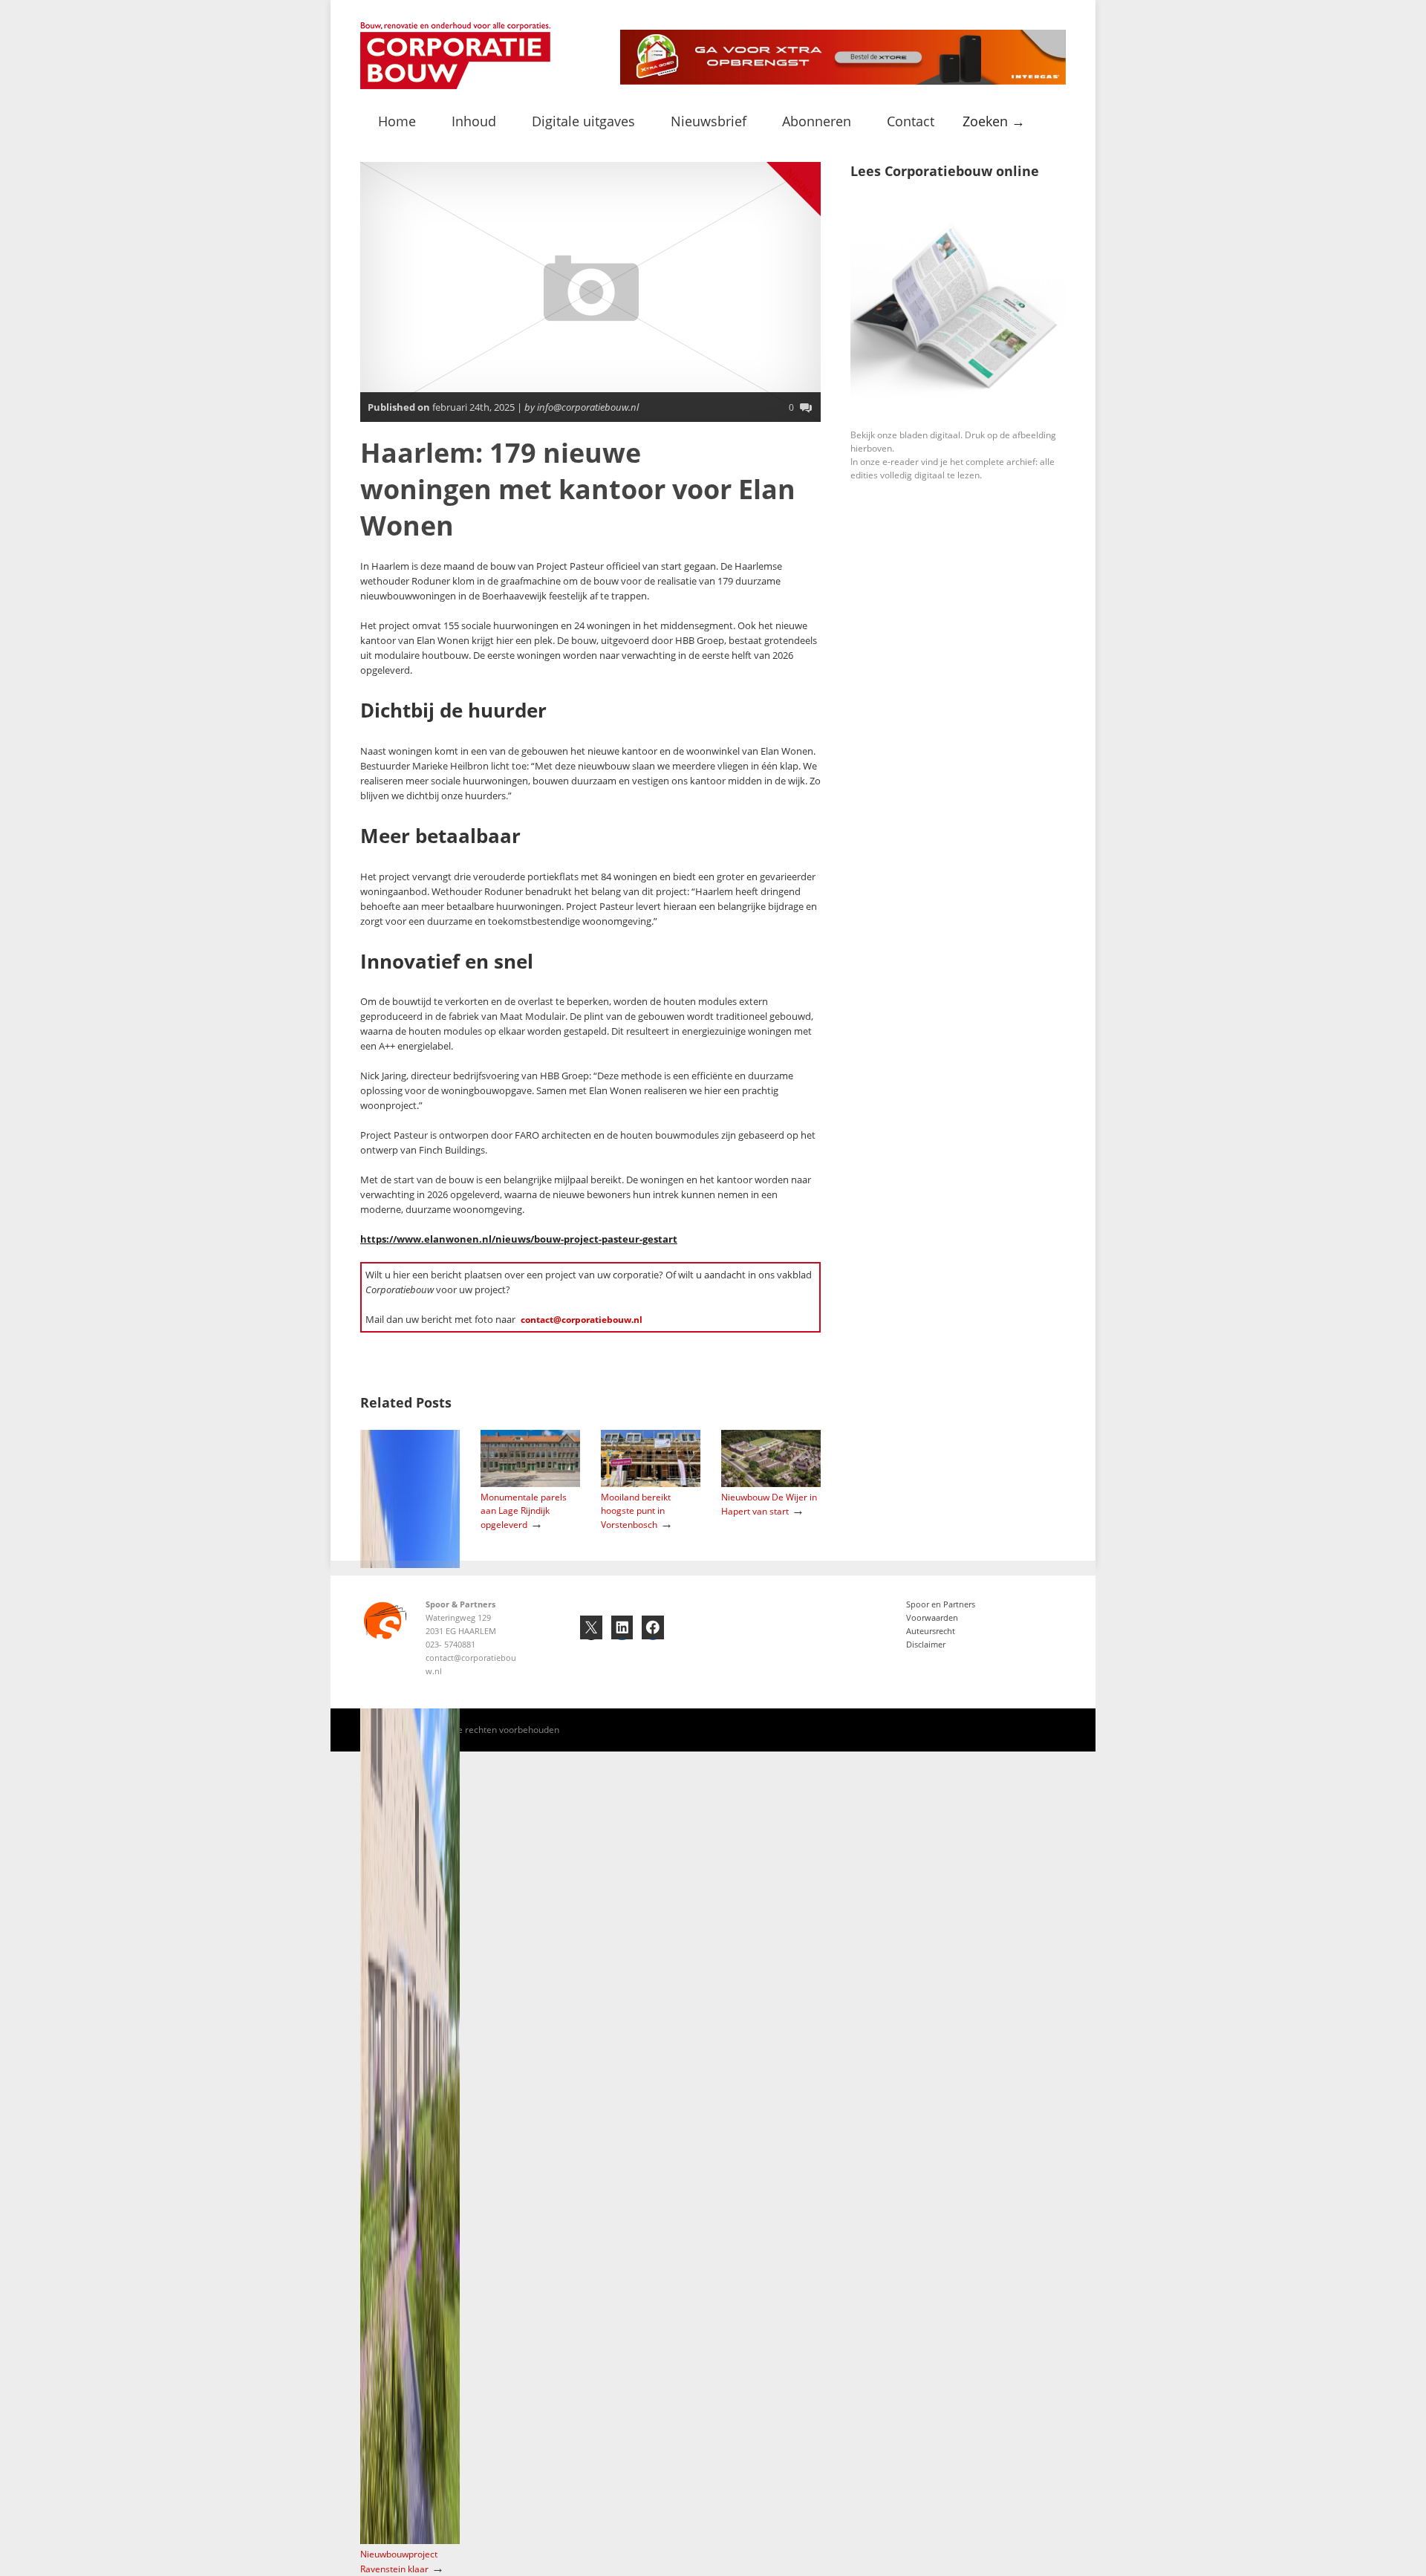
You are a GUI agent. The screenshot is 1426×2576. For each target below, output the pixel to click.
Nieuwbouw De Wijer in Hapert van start (769, 1504)
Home (397, 121)
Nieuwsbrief (709, 121)
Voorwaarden (932, 1617)
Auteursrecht (931, 1631)
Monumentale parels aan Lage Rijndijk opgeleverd (524, 1511)
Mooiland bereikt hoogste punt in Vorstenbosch (636, 1511)
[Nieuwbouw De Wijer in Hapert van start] (771, 1484)
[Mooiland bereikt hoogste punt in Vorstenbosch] (651, 1484)
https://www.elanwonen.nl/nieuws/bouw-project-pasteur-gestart (519, 1239)
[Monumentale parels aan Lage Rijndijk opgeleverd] (530, 1484)
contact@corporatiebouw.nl (582, 1320)
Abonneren (817, 121)
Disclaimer (926, 1644)
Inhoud (474, 121)
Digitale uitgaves (583, 121)
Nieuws (801, 183)
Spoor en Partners (941, 1604)
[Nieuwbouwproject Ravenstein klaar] (410, 2541)
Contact (911, 121)
